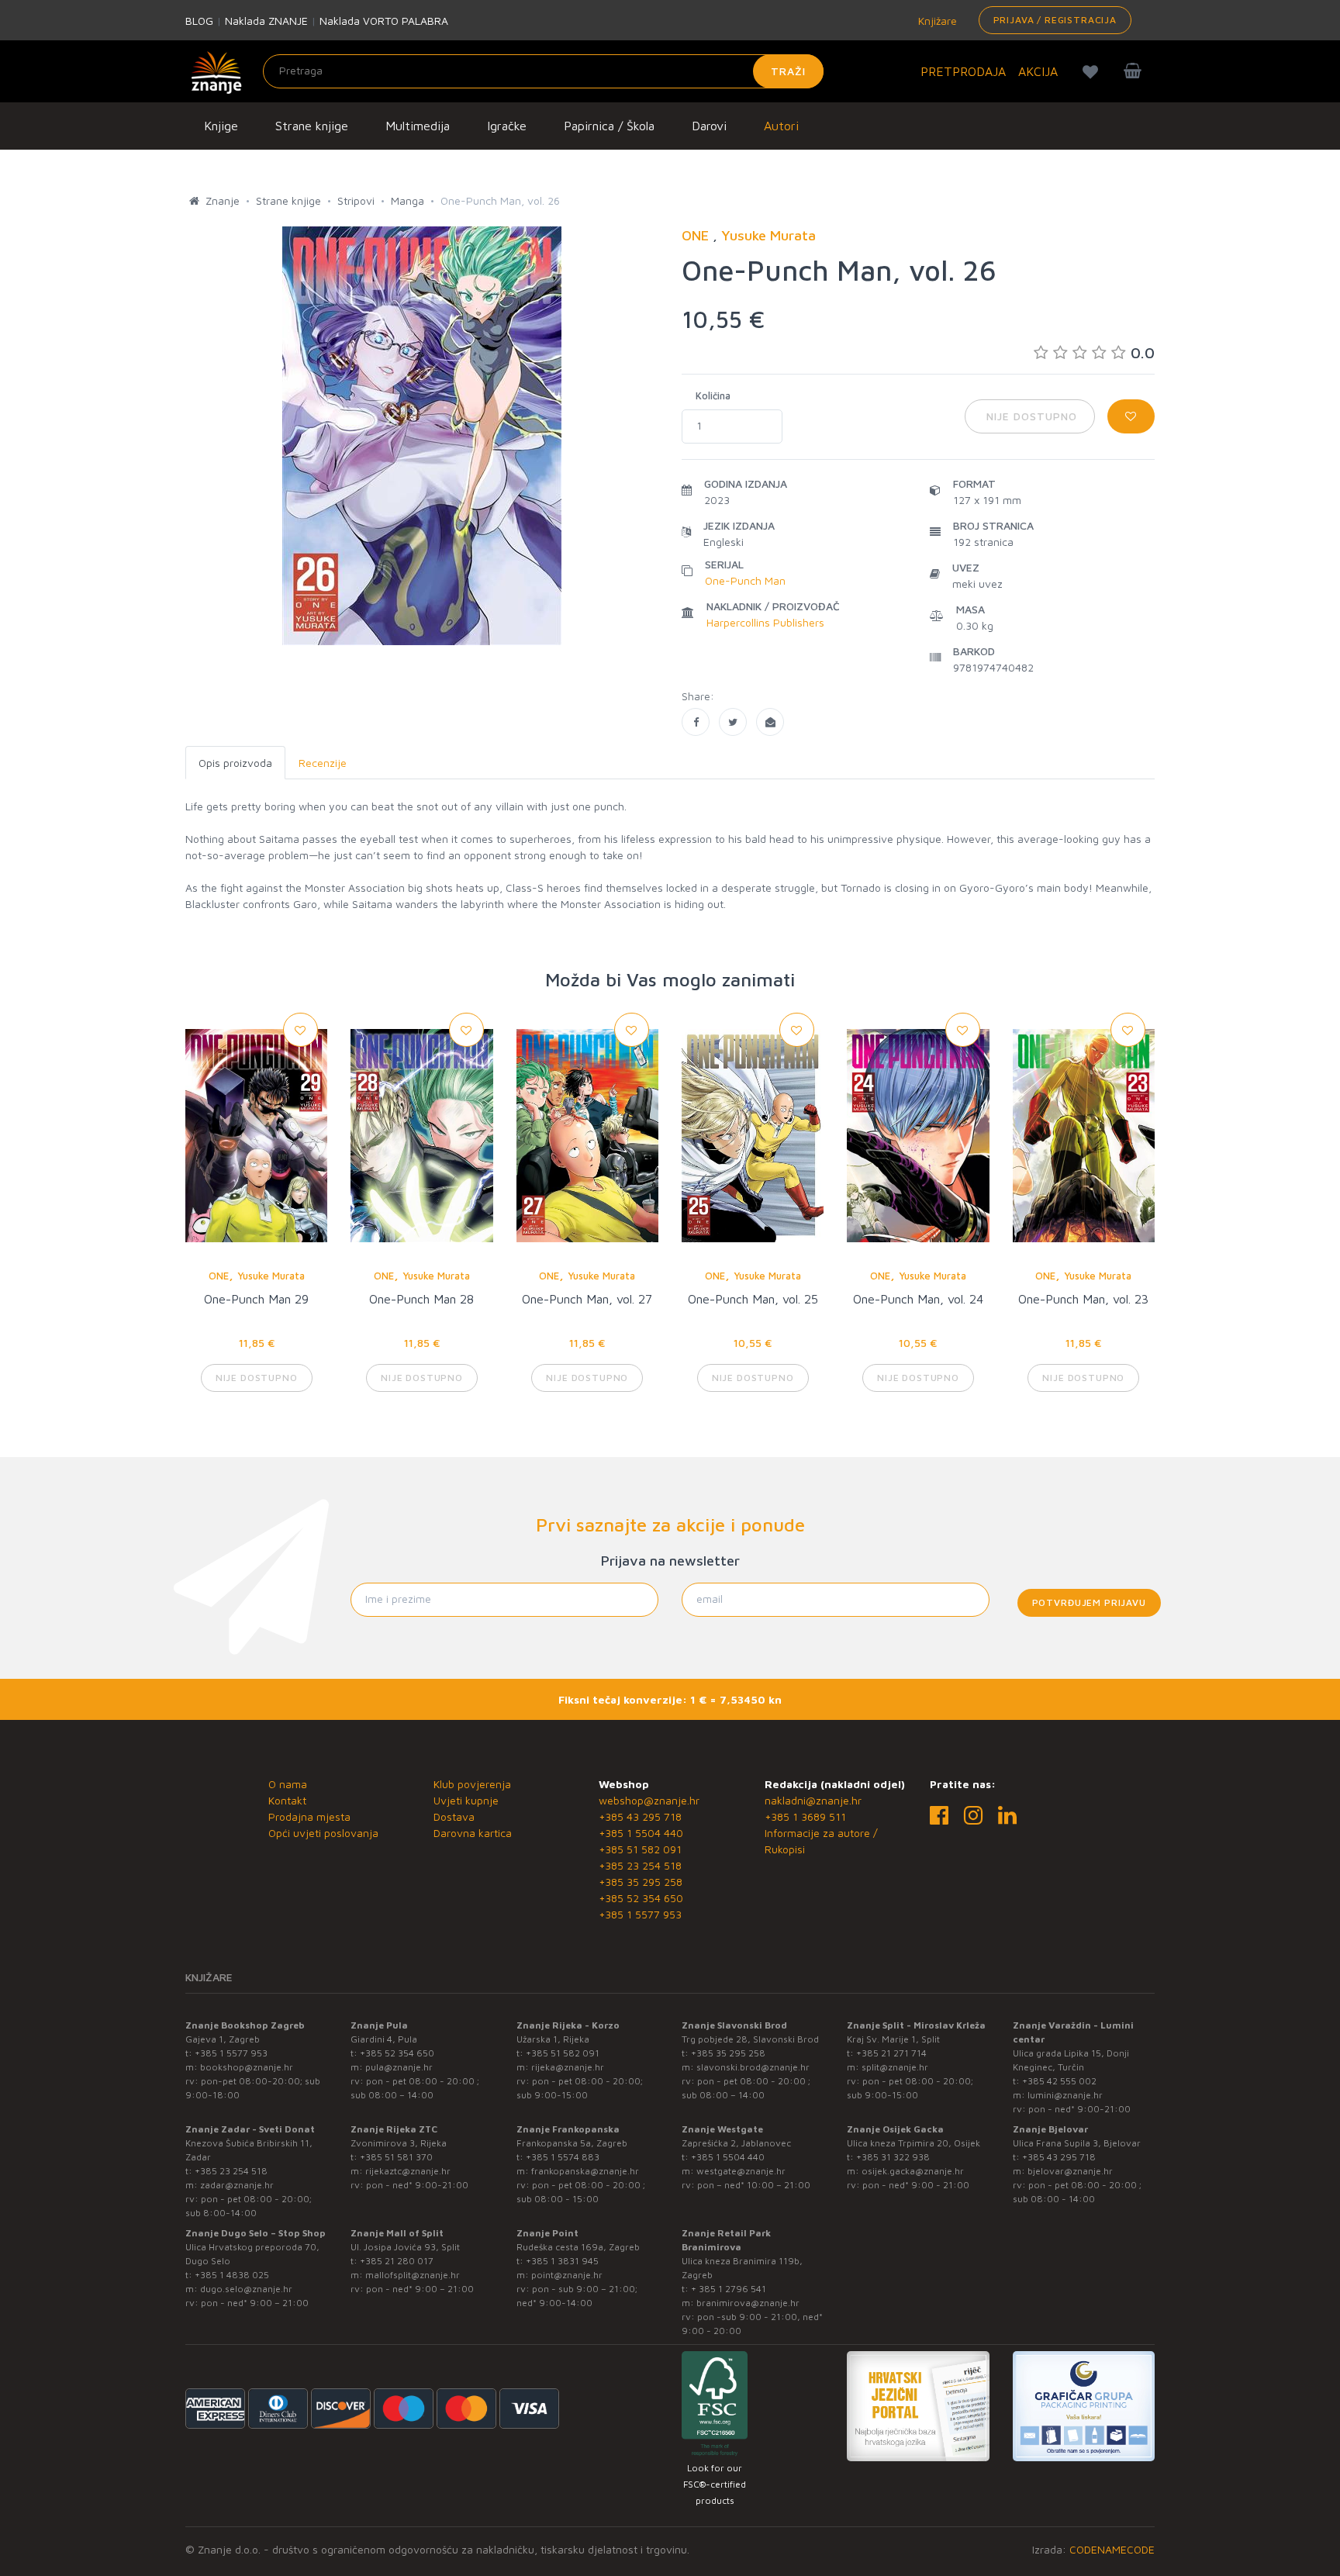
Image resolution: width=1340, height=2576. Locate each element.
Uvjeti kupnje (466, 1800)
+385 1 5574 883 (563, 2157)
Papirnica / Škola (609, 126)
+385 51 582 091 (640, 1849)
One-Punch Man (745, 580)
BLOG (199, 21)
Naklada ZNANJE (266, 21)
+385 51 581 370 (396, 2157)
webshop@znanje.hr (649, 1800)
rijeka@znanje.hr (568, 2067)
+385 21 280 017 (397, 2261)
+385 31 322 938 (893, 2157)
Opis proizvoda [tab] (235, 763)
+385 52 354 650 (641, 1898)
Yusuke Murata (271, 1276)
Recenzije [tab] (323, 763)
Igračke (507, 126)
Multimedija (418, 126)
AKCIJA (1038, 71)
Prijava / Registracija (1055, 20)
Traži (788, 71)
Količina (713, 395)
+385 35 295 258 (641, 1882)
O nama (288, 1784)
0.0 (1143, 352)
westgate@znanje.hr (741, 2171)
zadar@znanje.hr (237, 2185)
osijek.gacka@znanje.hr (913, 2171)
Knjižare (936, 21)
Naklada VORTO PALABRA (384, 21)
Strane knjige (312, 126)
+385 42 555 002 (1059, 2081)
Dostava (454, 1816)
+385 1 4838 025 (232, 2275)
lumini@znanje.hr (1065, 2095)
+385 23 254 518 (640, 1865)
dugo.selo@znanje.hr (246, 2289)
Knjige (221, 126)
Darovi (709, 126)
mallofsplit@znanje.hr (413, 2275)
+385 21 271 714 (891, 2053)
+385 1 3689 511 (805, 1816)
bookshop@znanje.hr (247, 2067)
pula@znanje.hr (399, 2067)
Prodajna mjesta (309, 1816)
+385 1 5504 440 (641, 1833)
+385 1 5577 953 (640, 1914)
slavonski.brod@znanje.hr (753, 2067)
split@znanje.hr (895, 2067)
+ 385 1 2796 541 (729, 2289)
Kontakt (287, 1800)
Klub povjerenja (472, 1784)
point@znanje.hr (567, 2275)
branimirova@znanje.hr (748, 2303)
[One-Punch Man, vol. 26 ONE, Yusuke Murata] (696, 722)
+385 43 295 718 (640, 1816)
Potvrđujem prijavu (1089, 1602)
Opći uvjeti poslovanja (323, 1833)
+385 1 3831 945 (562, 2261)
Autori (781, 126)
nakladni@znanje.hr (813, 1800)
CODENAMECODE (1112, 2549)
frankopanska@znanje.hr (585, 2171)
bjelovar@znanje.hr (1070, 2171)
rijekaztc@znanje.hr (408, 2171)
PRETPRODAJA (963, 71)
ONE (219, 1276)
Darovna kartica (473, 1833)
